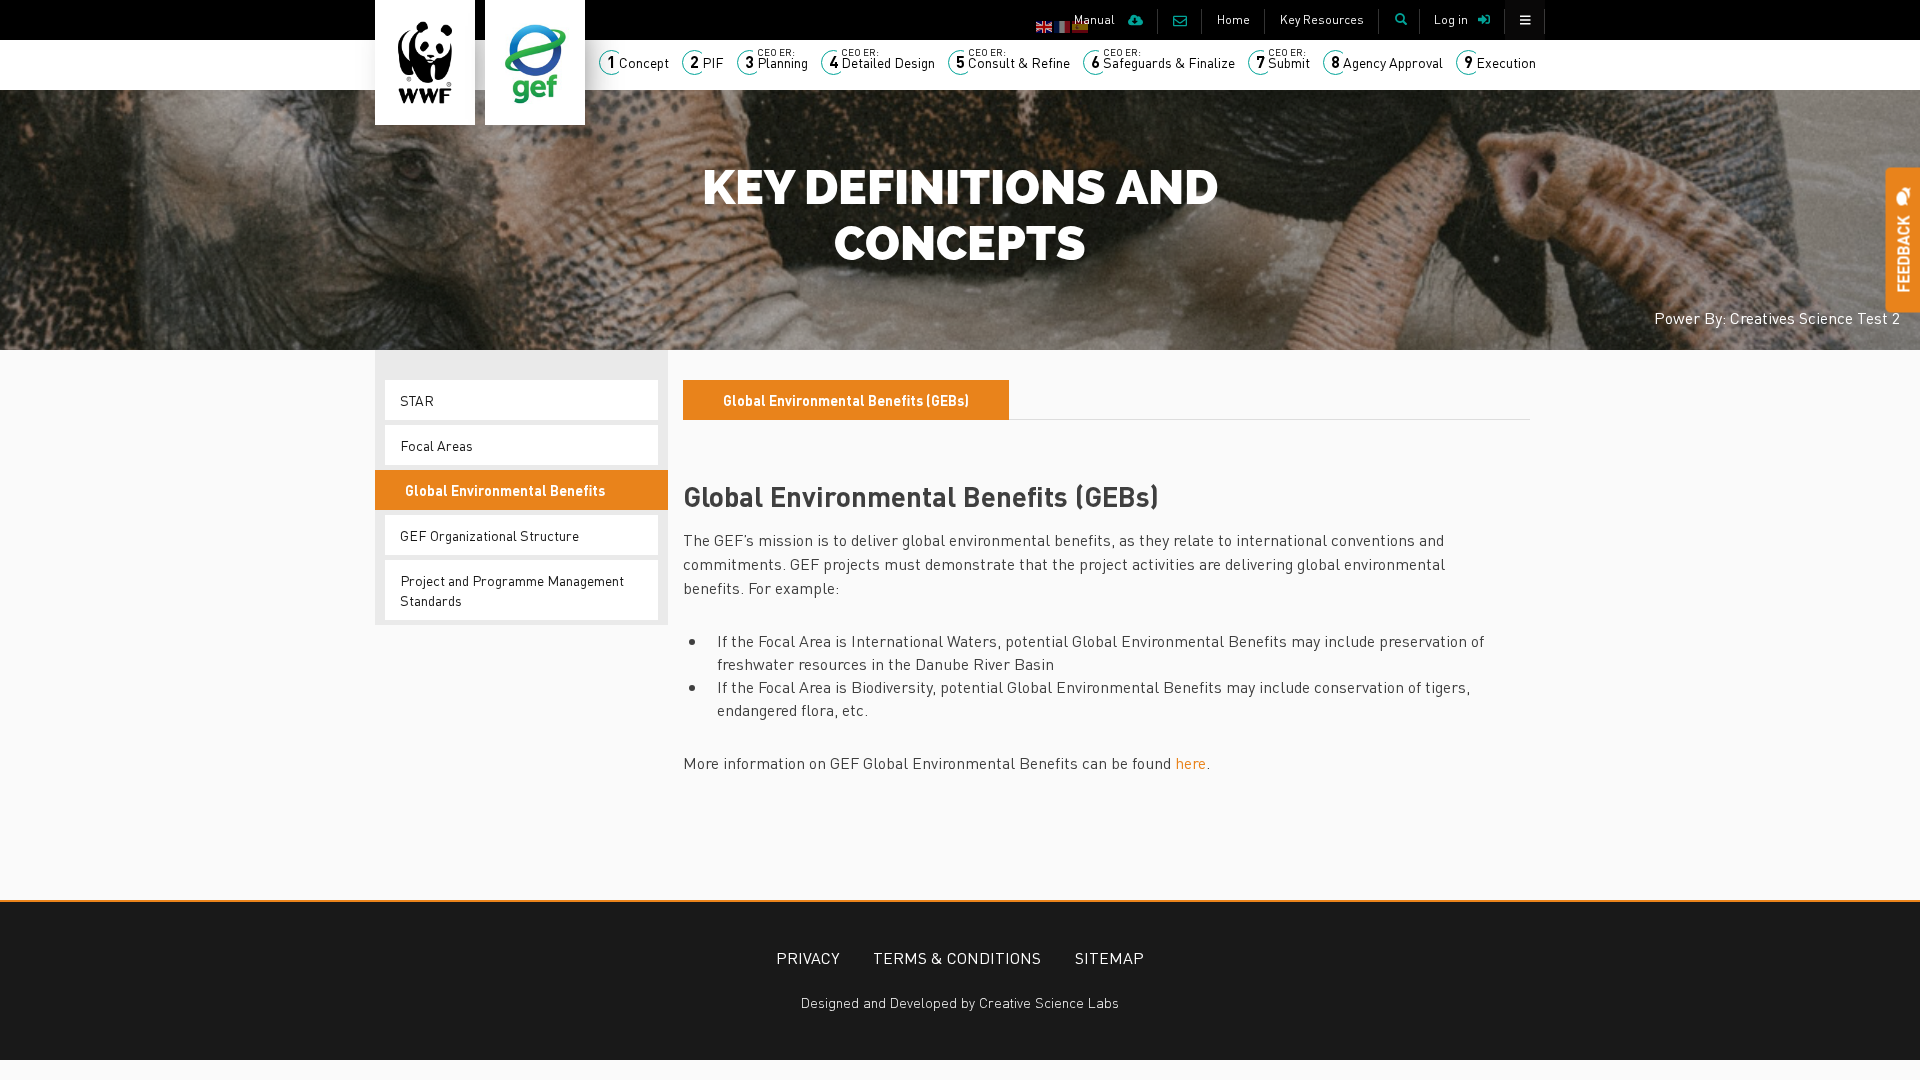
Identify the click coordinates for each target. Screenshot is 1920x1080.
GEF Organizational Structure (489, 535)
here (1190, 762)
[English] (1045, 24)
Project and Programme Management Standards (512, 590)
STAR (417, 400)
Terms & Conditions (957, 957)
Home (1233, 19)
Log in (1451, 19)
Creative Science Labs (1049, 1002)
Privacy (807, 957)
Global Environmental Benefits (505, 490)
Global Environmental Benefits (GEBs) (846, 400)
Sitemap (1109, 957)
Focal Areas (436, 445)
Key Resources (1322, 19)
